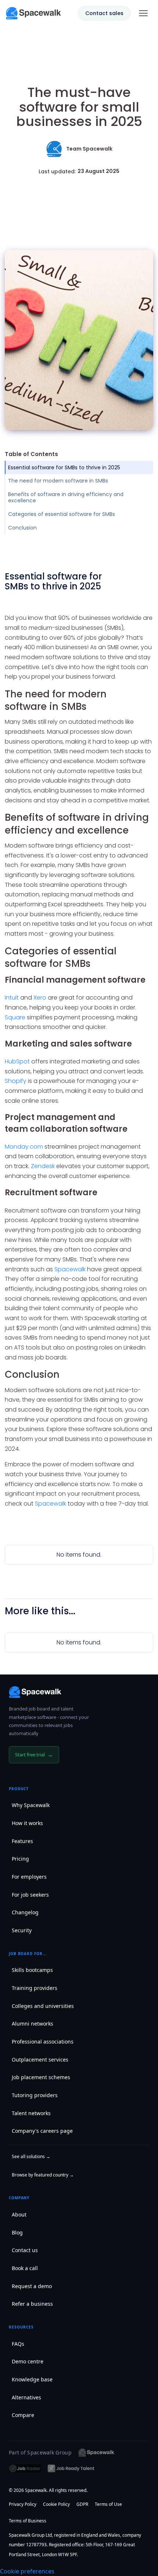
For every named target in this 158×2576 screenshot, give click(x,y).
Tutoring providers (35, 2095)
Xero (40, 998)
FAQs (18, 2344)
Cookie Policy (56, 2504)
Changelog (25, 1912)
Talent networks (31, 2113)
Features (22, 1841)
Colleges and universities (43, 2006)
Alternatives (26, 2397)
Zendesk (43, 1166)
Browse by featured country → (43, 2175)
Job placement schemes (41, 2077)
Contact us (25, 2250)
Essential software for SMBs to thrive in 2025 (64, 467)
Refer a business (32, 2304)
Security (22, 1930)
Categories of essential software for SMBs (62, 514)
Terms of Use (108, 2504)
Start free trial (34, 1755)
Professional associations (43, 2042)
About (19, 2214)
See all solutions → (31, 2156)
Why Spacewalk (31, 1805)
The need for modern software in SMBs (58, 481)
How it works (27, 1823)
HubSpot (17, 1061)
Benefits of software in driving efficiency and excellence (66, 497)
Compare (23, 2415)
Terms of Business (28, 2521)
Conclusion (22, 528)
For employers (29, 1877)
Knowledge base (32, 2379)
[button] (143, 13)
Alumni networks (33, 2024)
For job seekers (30, 1895)
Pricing (20, 1859)
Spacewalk (70, 1269)
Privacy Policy (23, 2504)
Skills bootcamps (32, 1970)
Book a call (25, 2268)
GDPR (82, 2504)
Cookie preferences (27, 2571)
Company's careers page (42, 2131)
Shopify (16, 1081)
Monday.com (25, 1147)
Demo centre (28, 2361)
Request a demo (32, 2286)
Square (15, 1017)
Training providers (35, 1988)
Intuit (12, 998)
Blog (17, 2232)
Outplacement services (40, 2060)
